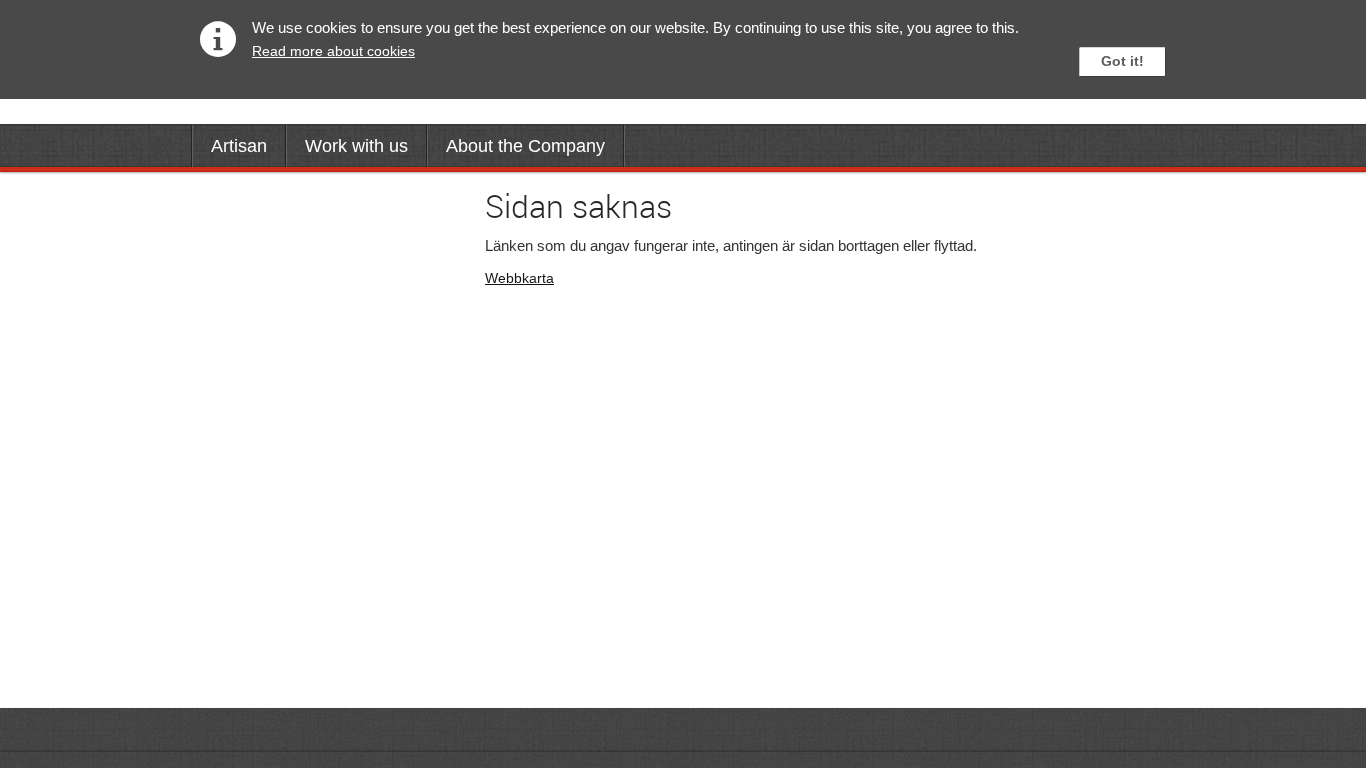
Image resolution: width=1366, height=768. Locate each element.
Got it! (1122, 61)
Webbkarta (519, 278)
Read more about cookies (333, 51)
